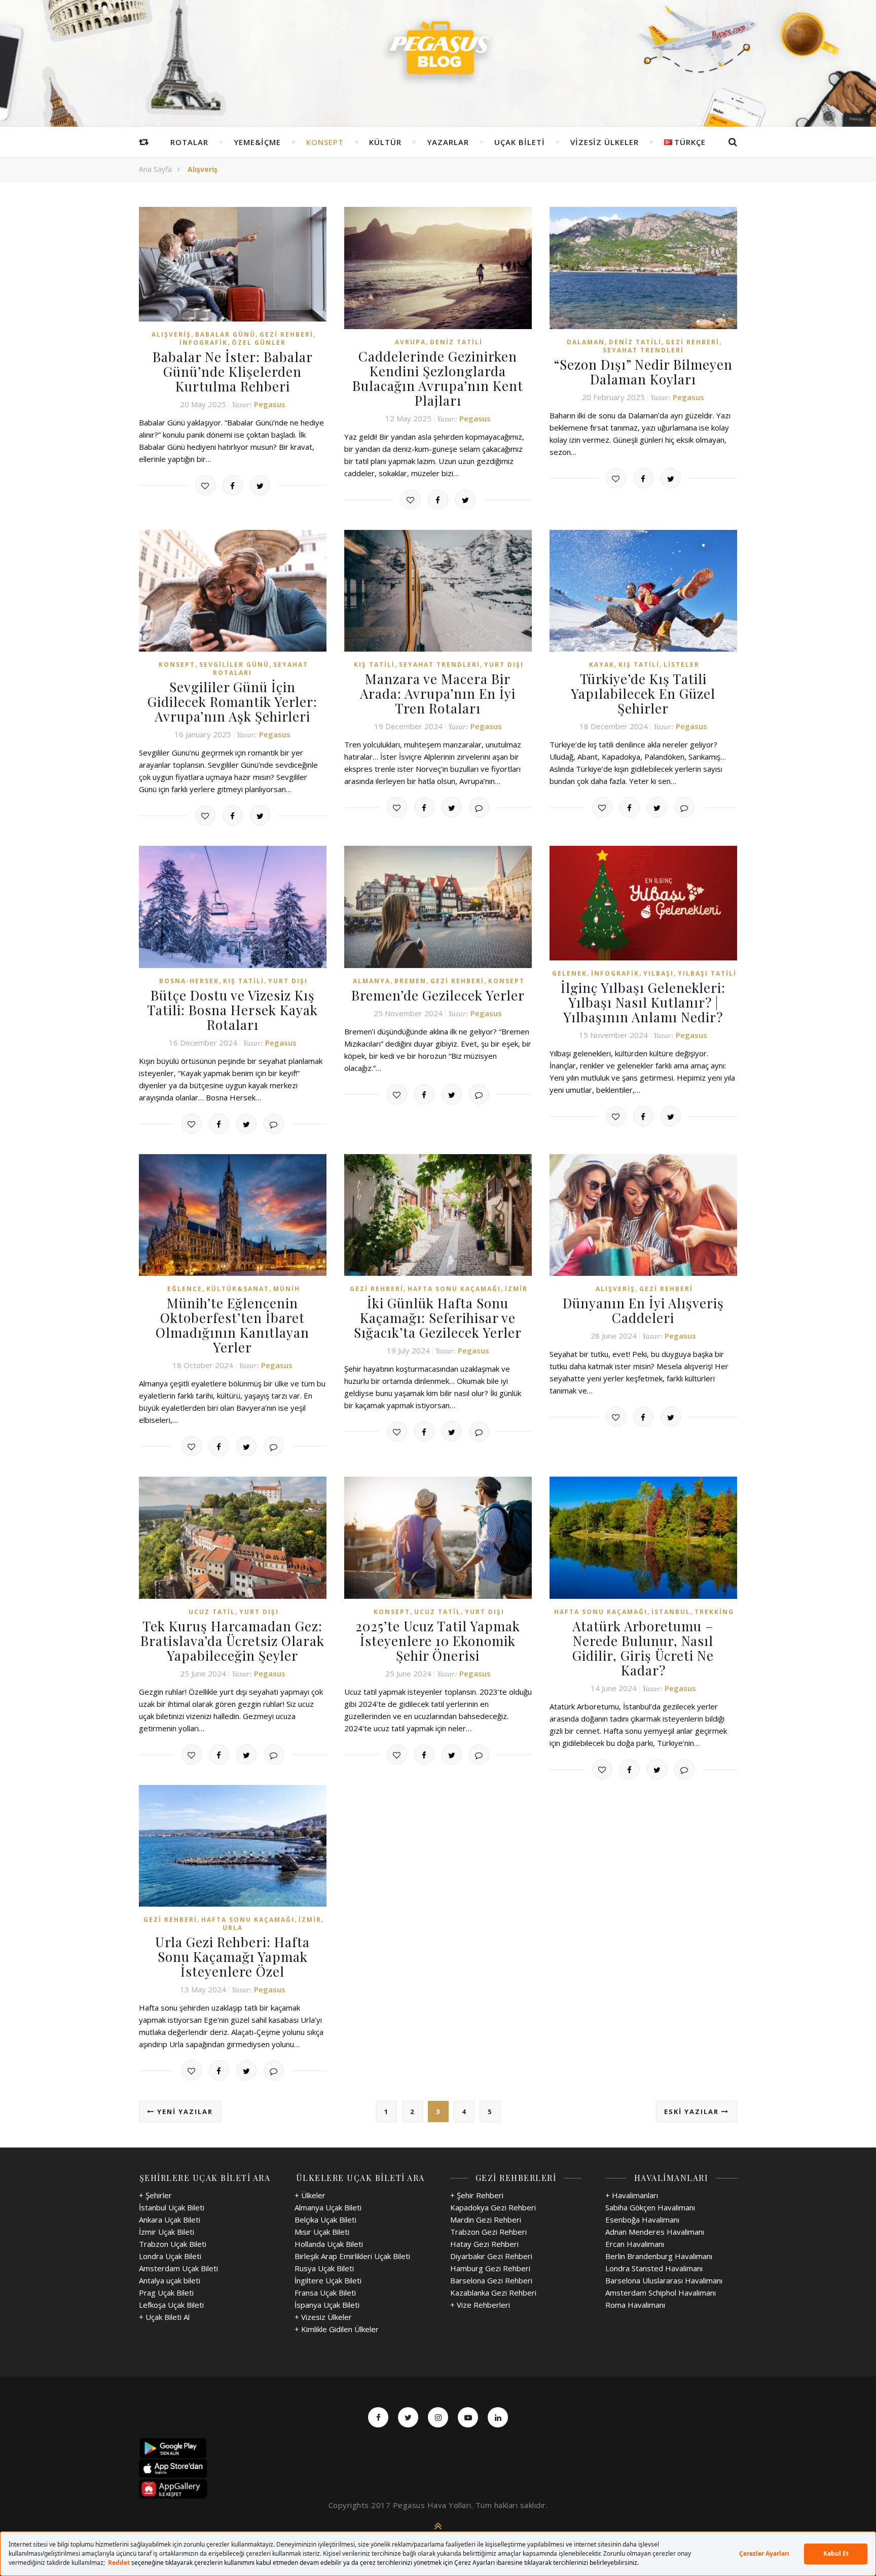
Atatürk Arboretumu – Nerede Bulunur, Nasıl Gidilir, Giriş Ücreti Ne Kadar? (643, 1648)
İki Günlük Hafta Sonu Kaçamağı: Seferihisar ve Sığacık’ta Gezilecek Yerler (438, 1318)
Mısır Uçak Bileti (322, 2232)
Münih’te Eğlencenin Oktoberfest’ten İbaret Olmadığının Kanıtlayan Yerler (232, 1325)
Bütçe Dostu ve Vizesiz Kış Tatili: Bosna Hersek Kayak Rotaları (232, 1010)
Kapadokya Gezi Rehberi (493, 2207)
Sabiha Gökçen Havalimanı (650, 2207)
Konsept (325, 142)
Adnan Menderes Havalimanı (655, 2232)
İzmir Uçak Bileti (167, 2232)
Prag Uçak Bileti (166, 2293)
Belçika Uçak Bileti (325, 2220)
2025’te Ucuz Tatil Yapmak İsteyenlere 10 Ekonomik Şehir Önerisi (438, 1641)
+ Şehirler (155, 2195)
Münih (287, 1289)
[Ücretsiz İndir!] (438, 2468)
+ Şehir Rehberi (477, 2195)
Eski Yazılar (693, 2112)
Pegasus (270, 404)
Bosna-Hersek (189, 981)
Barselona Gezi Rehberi (491, 2280)
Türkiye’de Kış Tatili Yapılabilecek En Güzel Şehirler (643, 693)
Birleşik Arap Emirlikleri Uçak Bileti (352, 2256)
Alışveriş (171, 334)
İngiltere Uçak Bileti (328, 2280)
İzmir (516, 1289)
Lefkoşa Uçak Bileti (171, 2305)
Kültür (385, 142)
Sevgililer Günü (234, 665)
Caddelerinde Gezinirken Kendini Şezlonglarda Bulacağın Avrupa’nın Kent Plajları (438, 378)
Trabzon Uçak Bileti (173, 2244)
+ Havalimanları (632, 2195)
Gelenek (570, 973)
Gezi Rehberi (286, 334)
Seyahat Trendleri (643, 350)
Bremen (410, 981)
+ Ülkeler (310, 2195)
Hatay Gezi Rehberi (484, 2244)
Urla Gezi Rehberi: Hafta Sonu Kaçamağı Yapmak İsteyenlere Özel (232, 1957)
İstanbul (671, 1612)
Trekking (714, 1612)
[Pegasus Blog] (438, 51)
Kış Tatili (374, 665)
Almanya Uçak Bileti (328, 2207)
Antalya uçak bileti (170, 2280)
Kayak (602, 665)
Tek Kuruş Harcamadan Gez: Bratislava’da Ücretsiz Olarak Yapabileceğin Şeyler (232, 1641)
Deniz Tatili (456, 342)
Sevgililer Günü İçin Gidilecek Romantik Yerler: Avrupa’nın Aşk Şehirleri (232, 702)
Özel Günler (259, 343)
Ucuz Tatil (212, 1612)
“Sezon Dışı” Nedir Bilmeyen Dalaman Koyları (643, 372)
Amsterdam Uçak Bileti (178, 2268)
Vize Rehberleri (483, 2305)
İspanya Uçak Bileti (327, 2305)
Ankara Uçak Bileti (170, 2220)
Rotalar (189, 142)
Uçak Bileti (520, 142)
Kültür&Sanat (238, 1289)
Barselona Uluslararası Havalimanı (664, 2280)
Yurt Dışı (504, 665)
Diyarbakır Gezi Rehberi (491, 2256)
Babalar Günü (225, 334)
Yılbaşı (659, 973)
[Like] (205, 485)
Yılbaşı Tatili (707, 973)
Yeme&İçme (257, 142)
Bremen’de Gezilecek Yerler (438, 995)
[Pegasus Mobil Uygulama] (438, 2448)
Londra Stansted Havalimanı (654, 2268)
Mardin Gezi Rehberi (486, 2220)
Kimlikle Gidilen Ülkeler (340, 2329)
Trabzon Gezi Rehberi (488, 2232)
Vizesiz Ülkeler (605, 142)
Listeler (682, 665)
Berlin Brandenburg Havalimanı (659, 2256)
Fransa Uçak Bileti (325, 2293)
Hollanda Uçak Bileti (329, 2244)
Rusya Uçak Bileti (324, 2268)
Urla (233, 1928)
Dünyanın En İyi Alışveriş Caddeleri (643, 1310)
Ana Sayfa (155, 169)
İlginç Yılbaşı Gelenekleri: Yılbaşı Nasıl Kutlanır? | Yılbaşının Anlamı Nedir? (643, 1002)
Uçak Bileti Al (168, 2317)
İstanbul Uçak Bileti (172, 2207)
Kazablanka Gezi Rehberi (493, 2293)
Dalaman (586, 342)
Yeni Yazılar (184, 2112)
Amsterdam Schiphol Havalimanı (661, 2293)
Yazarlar (448, 142)
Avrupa (410, 342)
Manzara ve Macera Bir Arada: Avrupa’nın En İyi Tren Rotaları (438, 693)
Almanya (372, 981)
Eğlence (185, 1289)
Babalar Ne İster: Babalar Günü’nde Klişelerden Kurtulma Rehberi (233, 371)
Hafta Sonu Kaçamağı (454, 1289)
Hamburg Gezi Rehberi (490, 2268)
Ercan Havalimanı (635, 2244)
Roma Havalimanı (635, 2305)
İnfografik (204, 343)
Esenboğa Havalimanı (642, 2220)
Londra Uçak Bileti (170, 2256)
